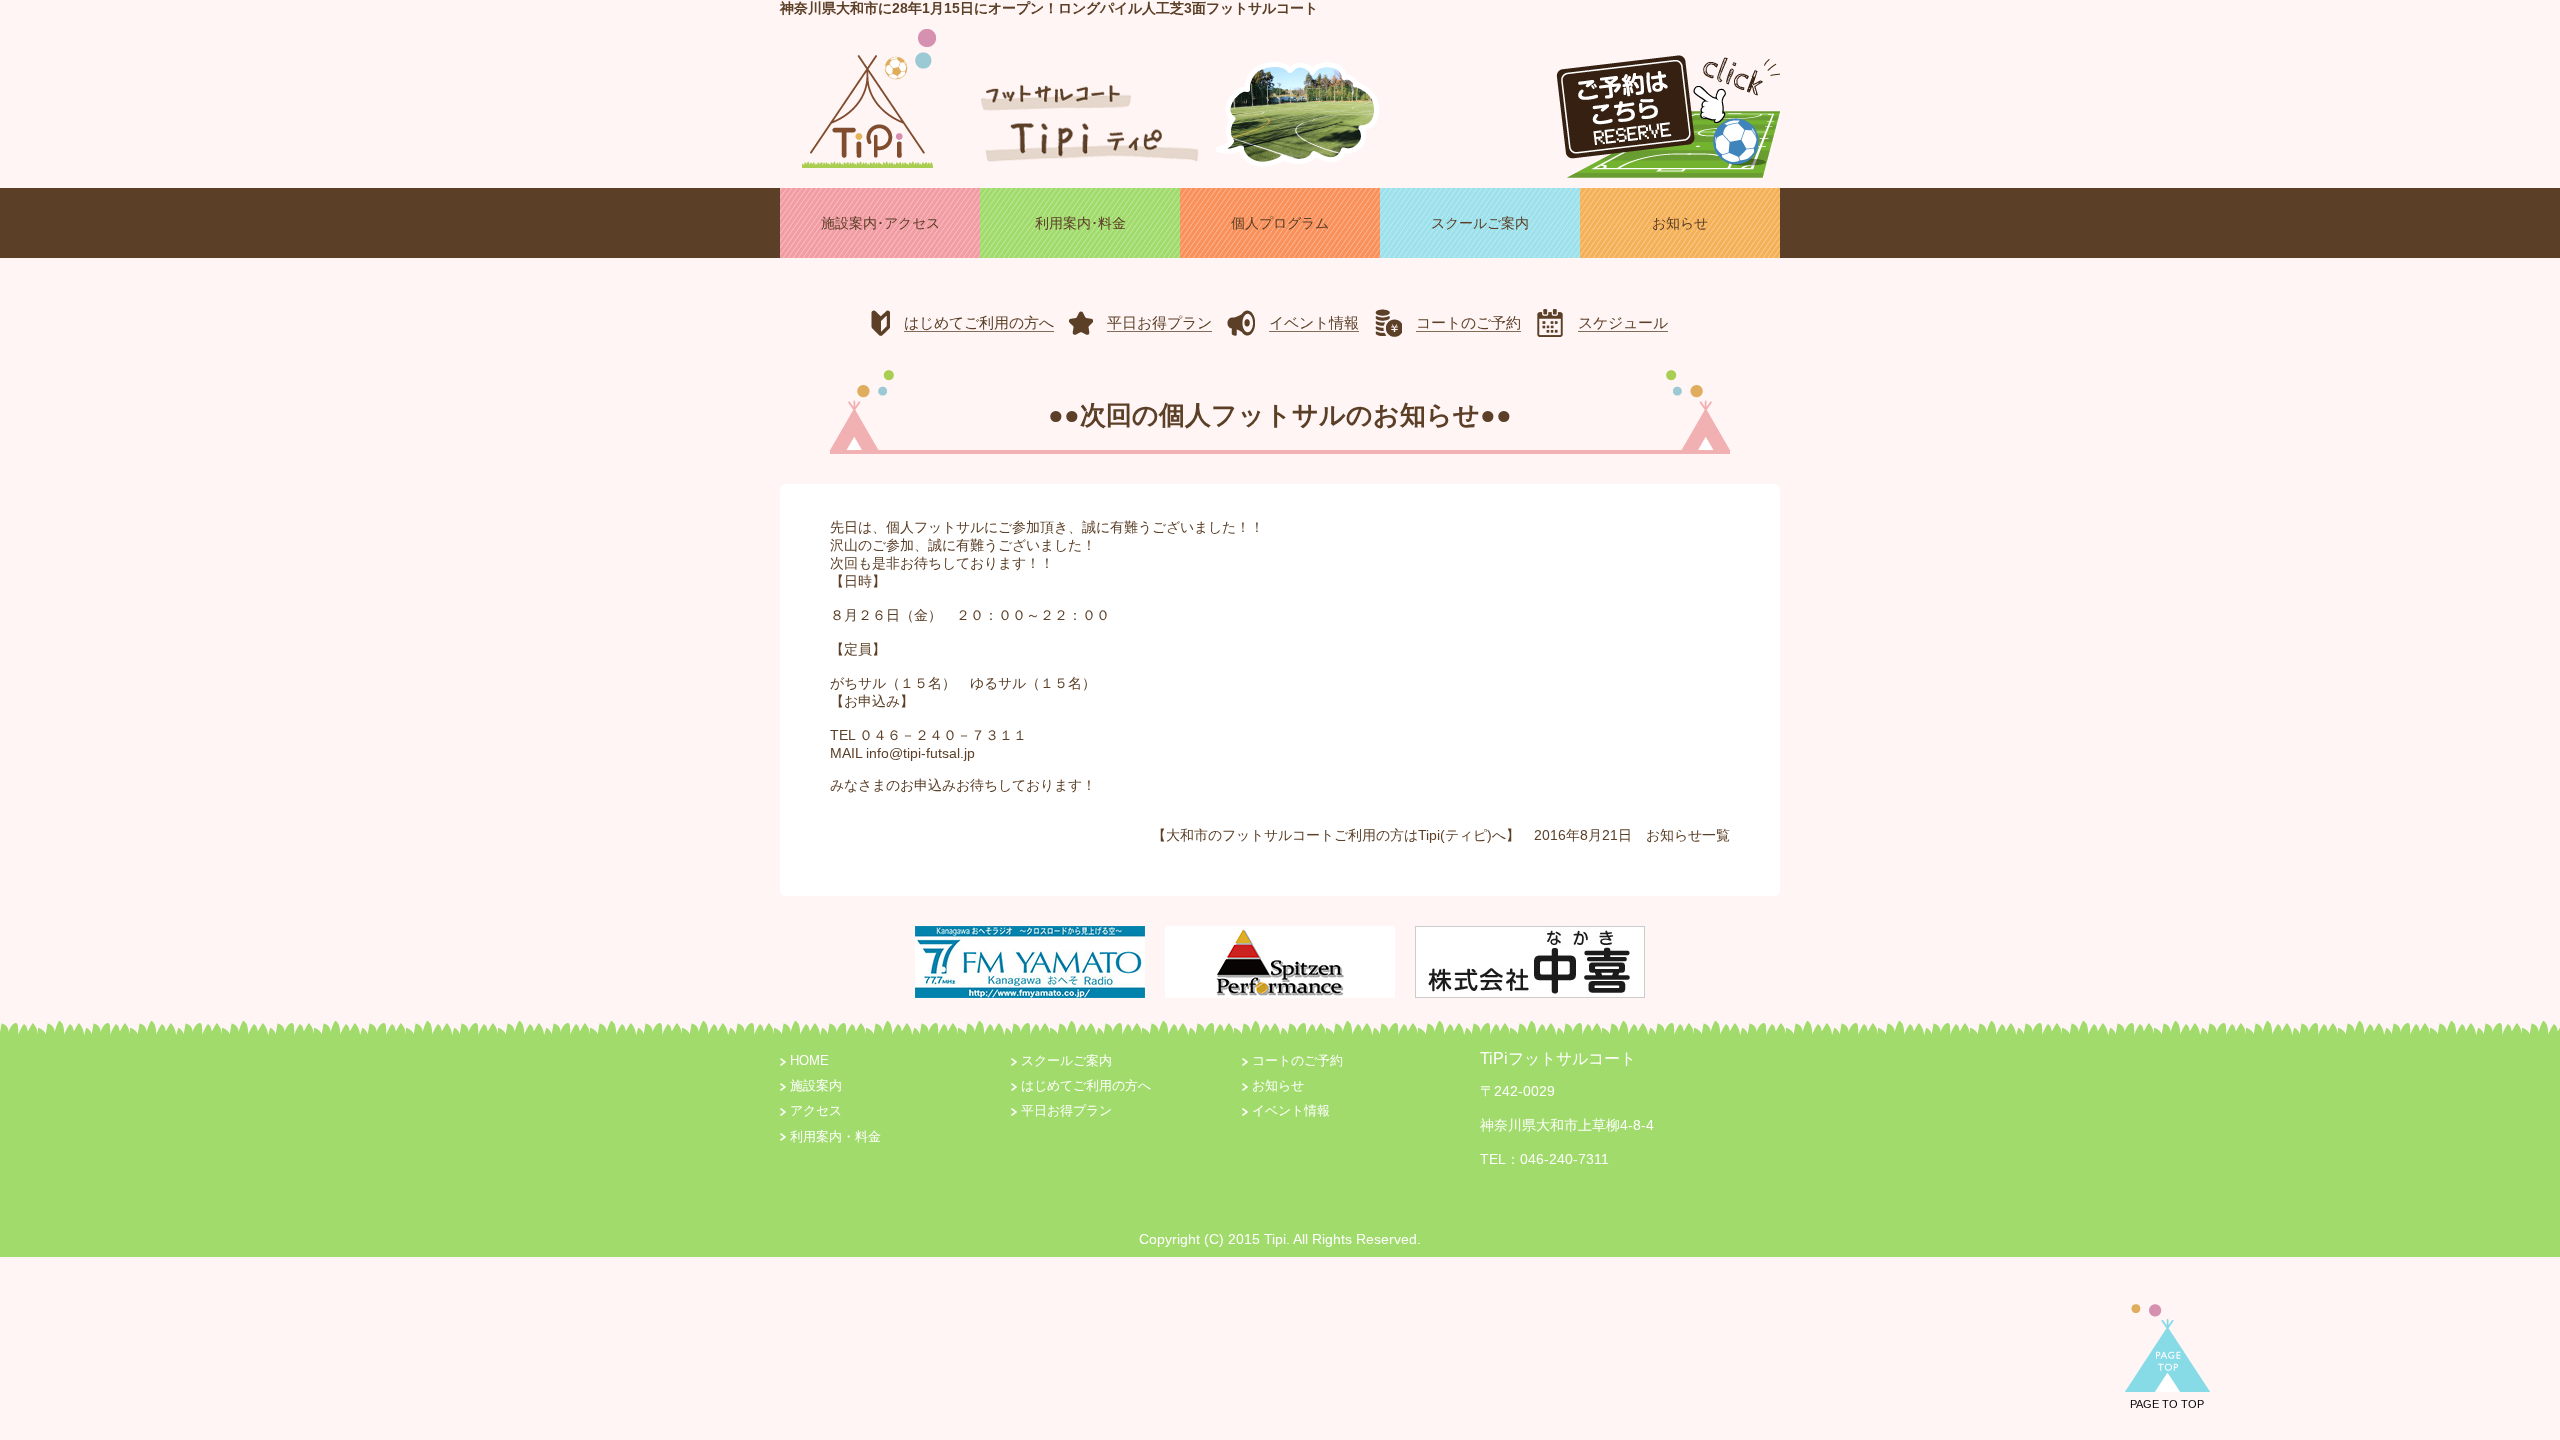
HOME (809, 1061)
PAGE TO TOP (2167, 1404)
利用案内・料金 (835, 1137)
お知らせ (1674, 835)
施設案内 (816, 1086)
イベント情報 (1291, 1111)
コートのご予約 (1297, 1061)
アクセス (816, 1111)
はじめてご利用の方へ (1086, 1086)
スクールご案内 (1066, 1061)
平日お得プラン (1066, 1111)
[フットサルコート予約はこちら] (1668, 108)
